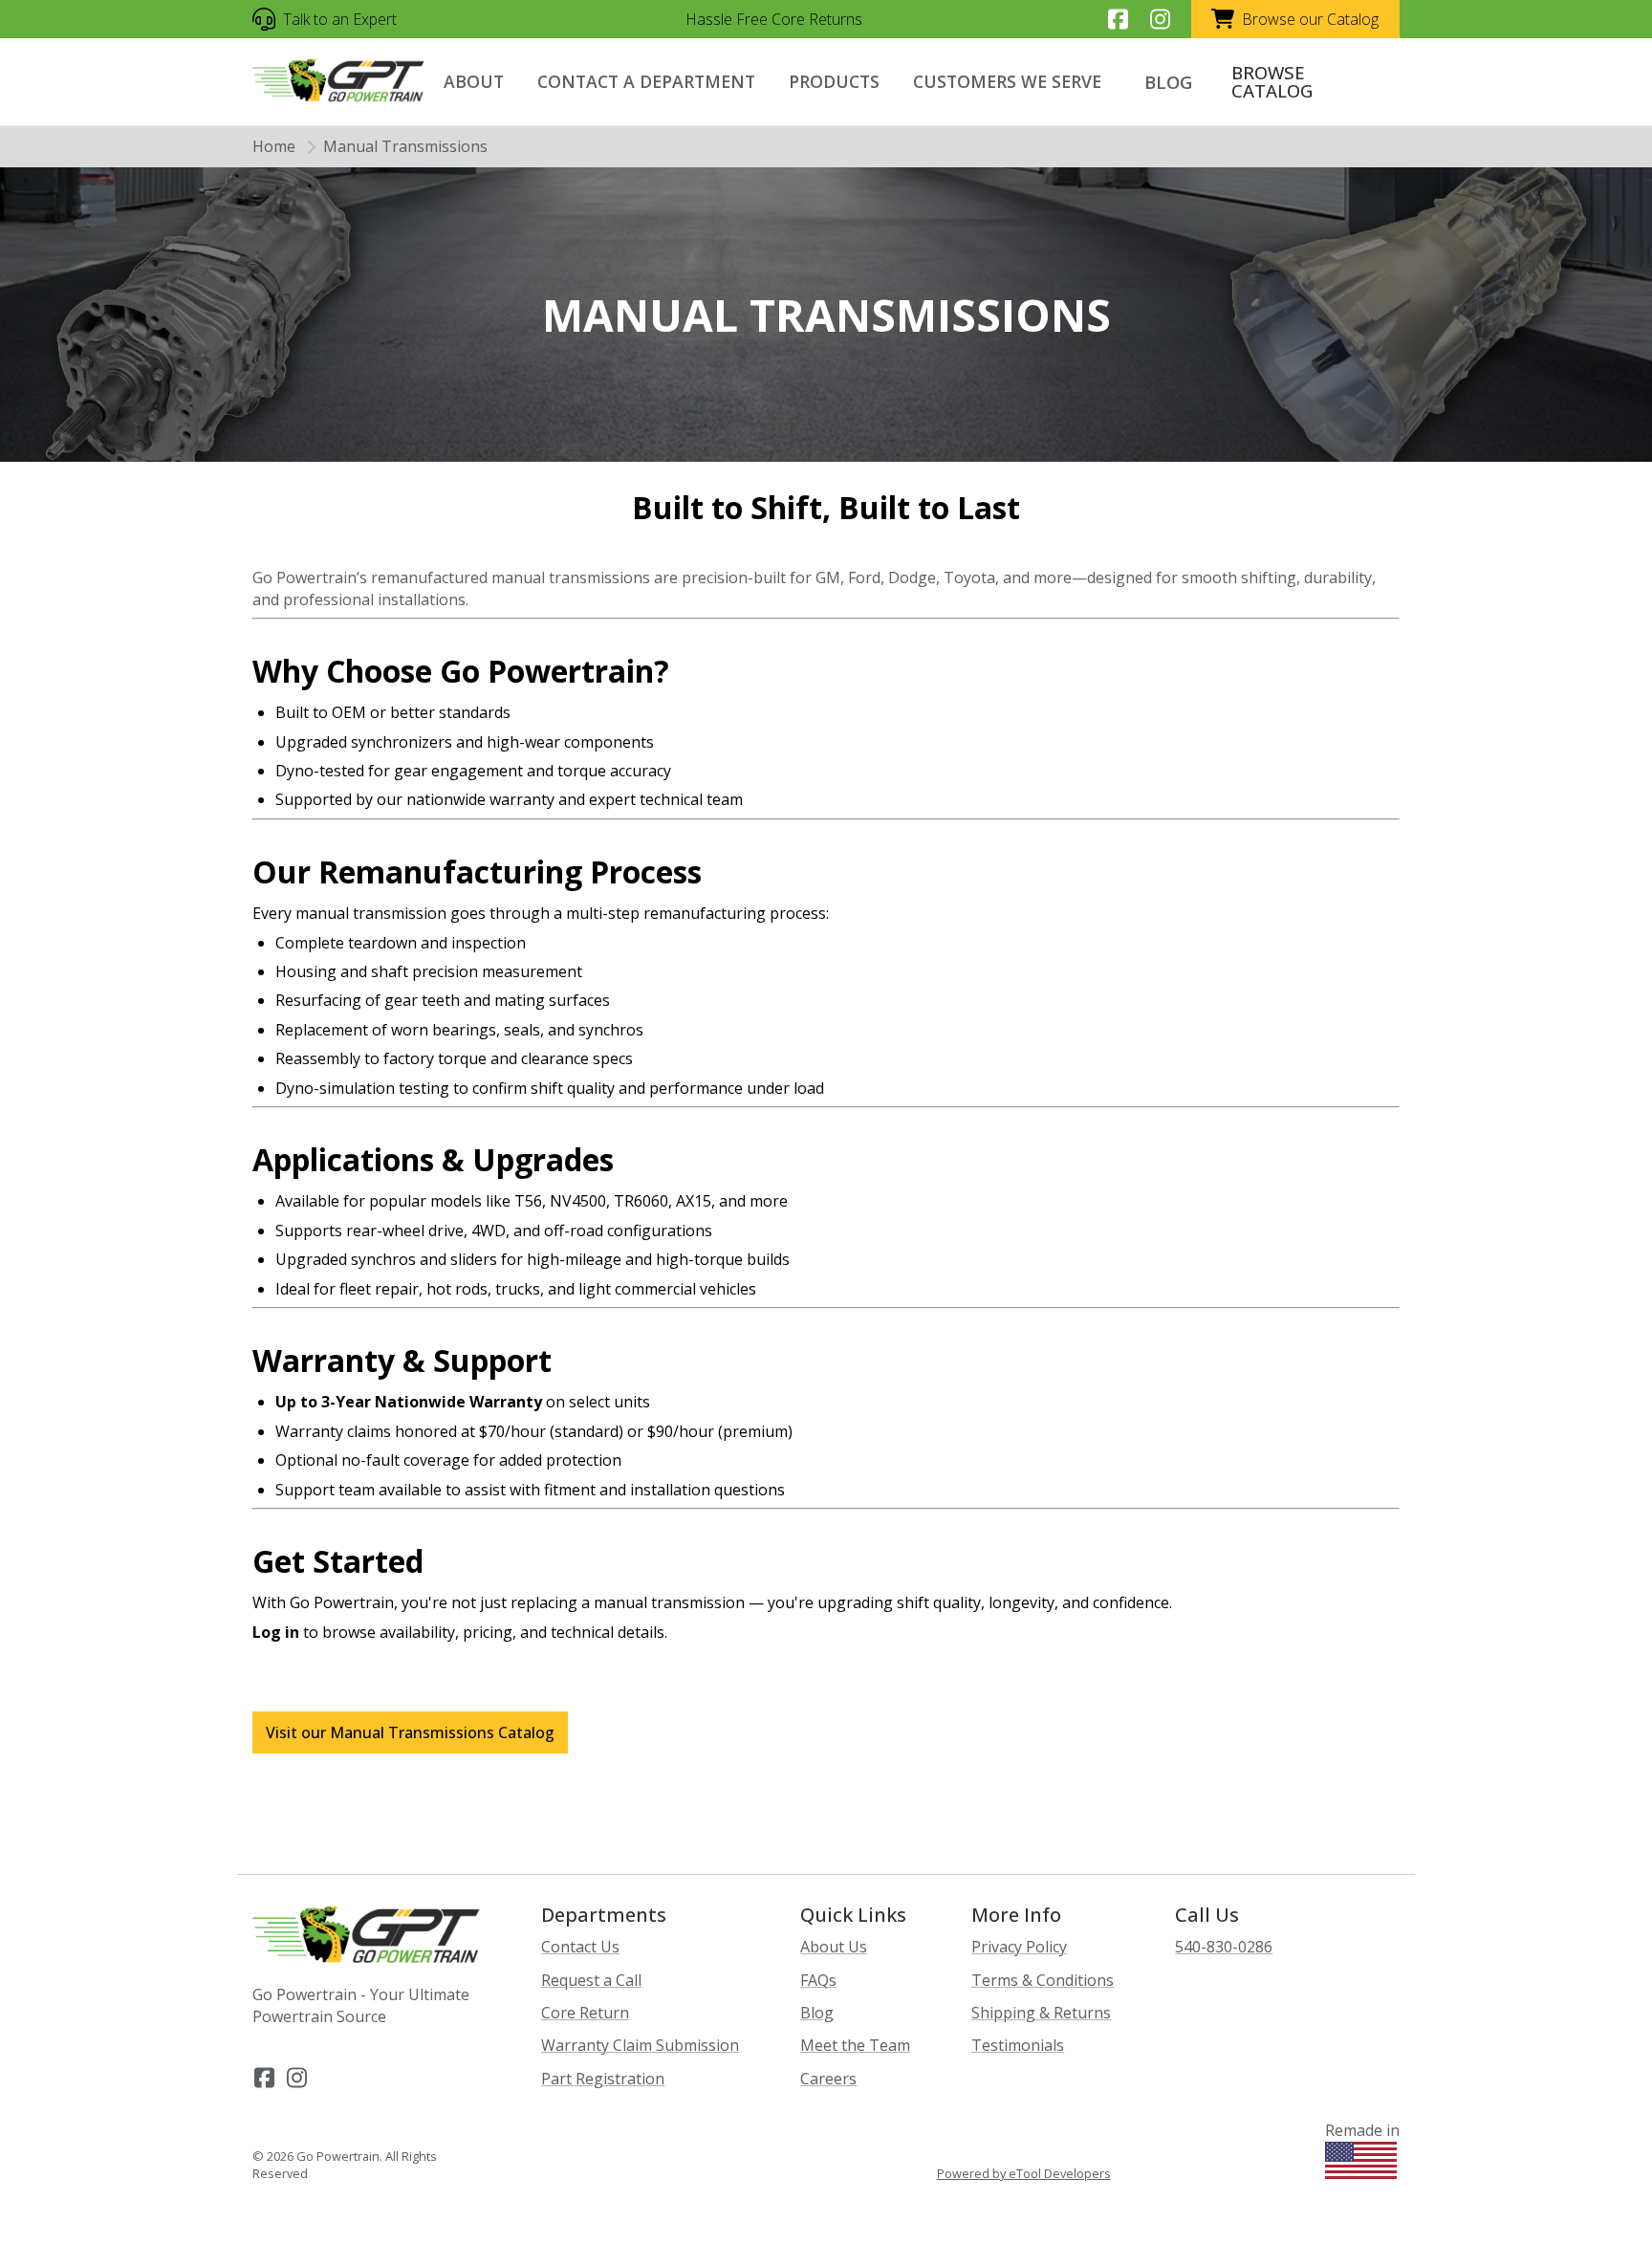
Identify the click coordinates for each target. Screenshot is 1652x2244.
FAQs (818, 1980)
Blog (817, 2013)
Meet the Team (855, 2045)
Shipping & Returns (1041, 2013)
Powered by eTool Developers (1024, 2174)
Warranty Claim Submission (640, 2045)
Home (274, 146)
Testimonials (1018, 2045)
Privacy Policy (1019, 1947)
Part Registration (603, 2079)
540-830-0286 (1224, 1947)
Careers (828, 2079)
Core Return (585, 2013)
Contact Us (580, 1947)
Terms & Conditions (1043, 1980)
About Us (834, 1947)
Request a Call (591, 1980)
